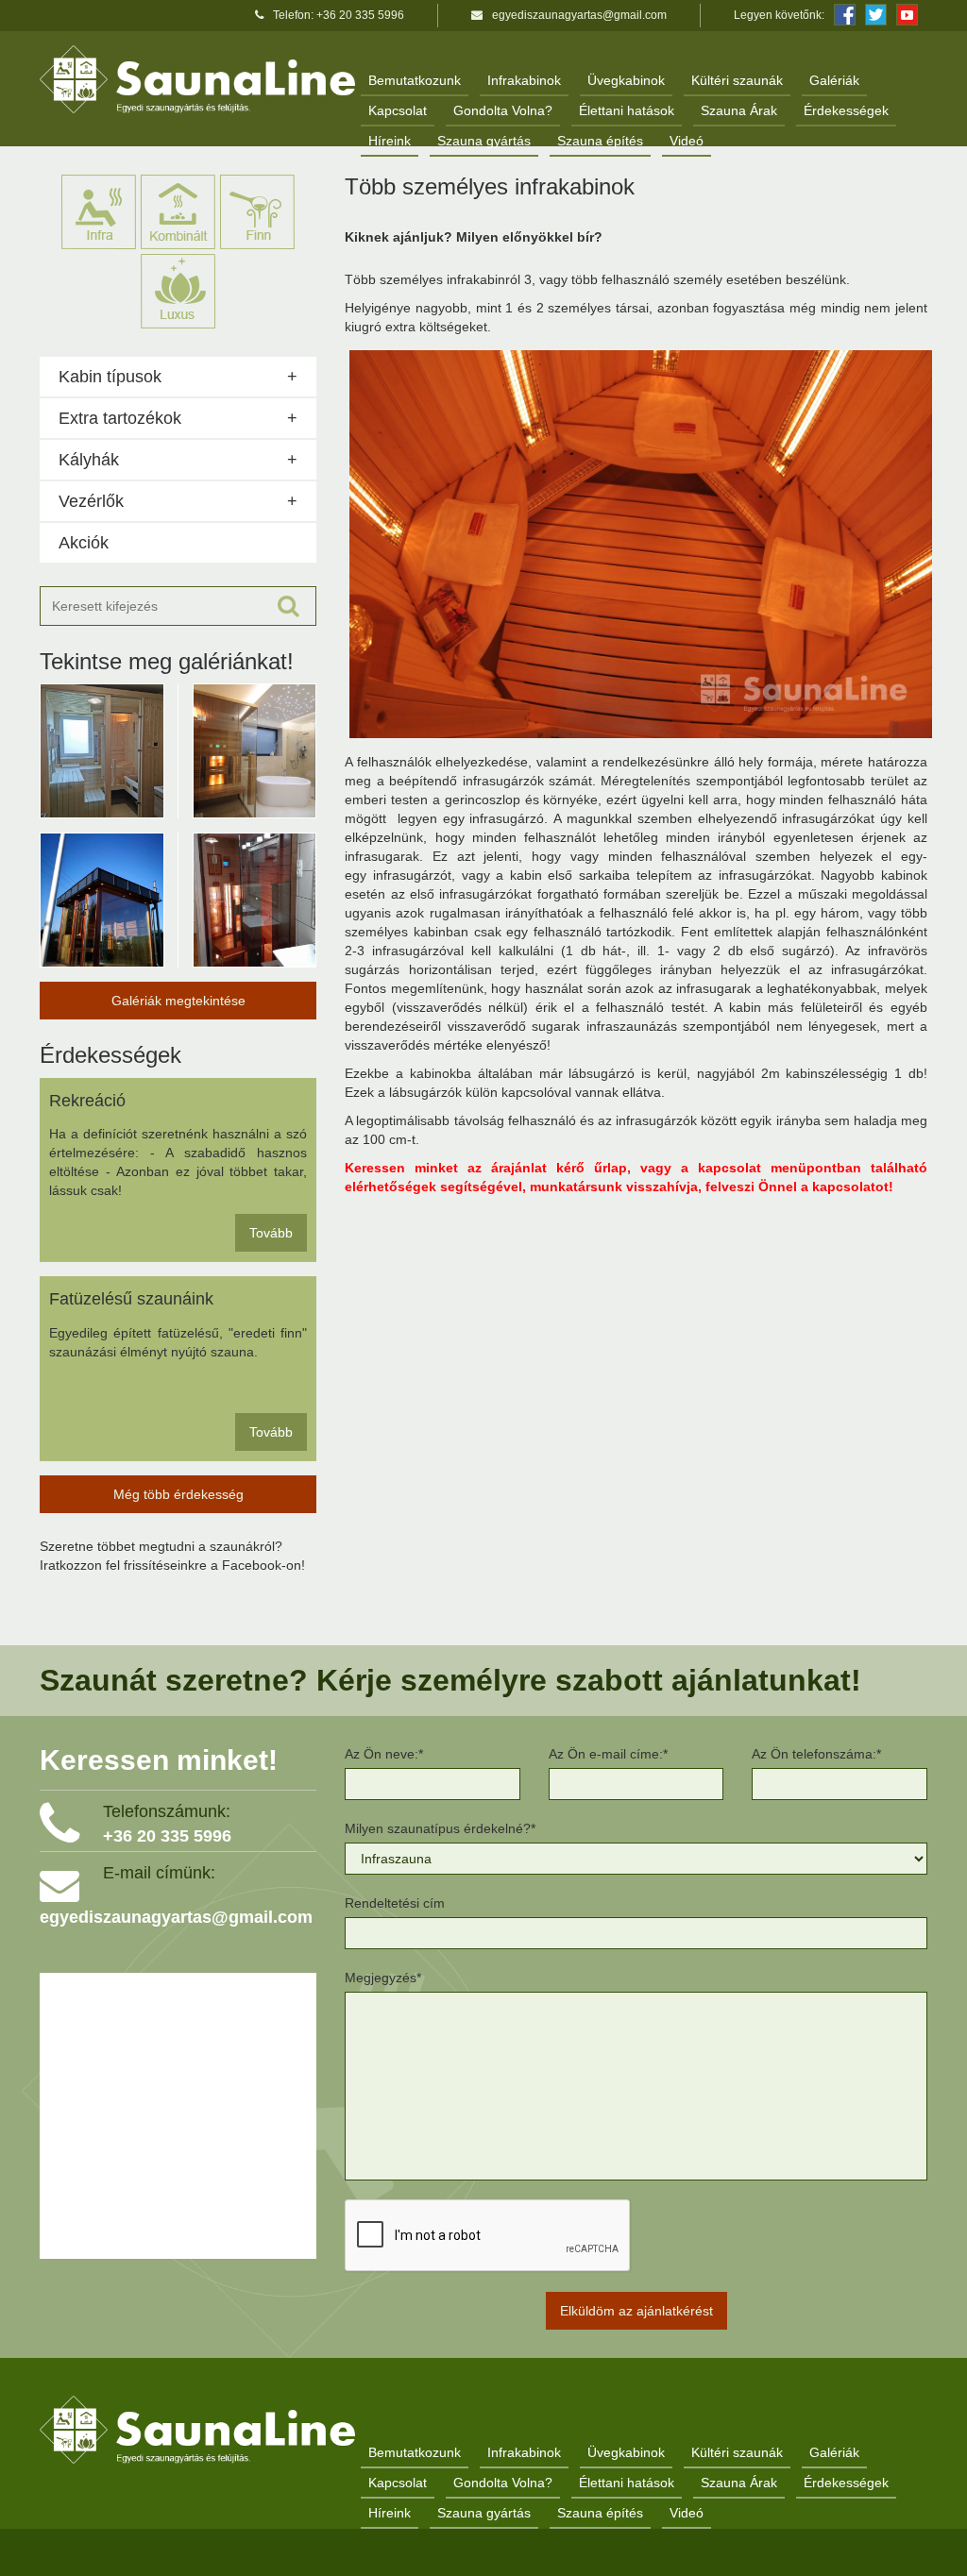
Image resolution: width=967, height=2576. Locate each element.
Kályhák (89, 460)
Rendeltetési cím (395, 1903)
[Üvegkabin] (255, 751)
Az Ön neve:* (384, 1754)
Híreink (390, 141)
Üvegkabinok (626, 80)
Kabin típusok (110, 377)
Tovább (271, 1233)
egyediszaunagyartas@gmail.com (579, 15)
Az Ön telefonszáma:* (816, 1754)
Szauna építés (600, 141)
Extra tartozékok (120, 418)
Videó (687, 141)
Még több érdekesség (178, 1494)
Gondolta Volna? (503, 110)
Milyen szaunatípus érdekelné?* (440, 1828)
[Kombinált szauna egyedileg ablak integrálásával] (102, 751)
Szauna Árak (739, 110)
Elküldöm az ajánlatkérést (636, 2311)
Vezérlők (91, 501)
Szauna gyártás (484, 141)
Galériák (834, 80)
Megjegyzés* (383, 1978)
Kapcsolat (398, 110)
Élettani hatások (627, 110)
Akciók (84, 543)
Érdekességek (846, 110)
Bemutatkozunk (415, 80)
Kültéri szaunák (737, 80)
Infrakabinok (524, 80)
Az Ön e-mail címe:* (608, 1754)
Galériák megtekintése (178, 1001)
